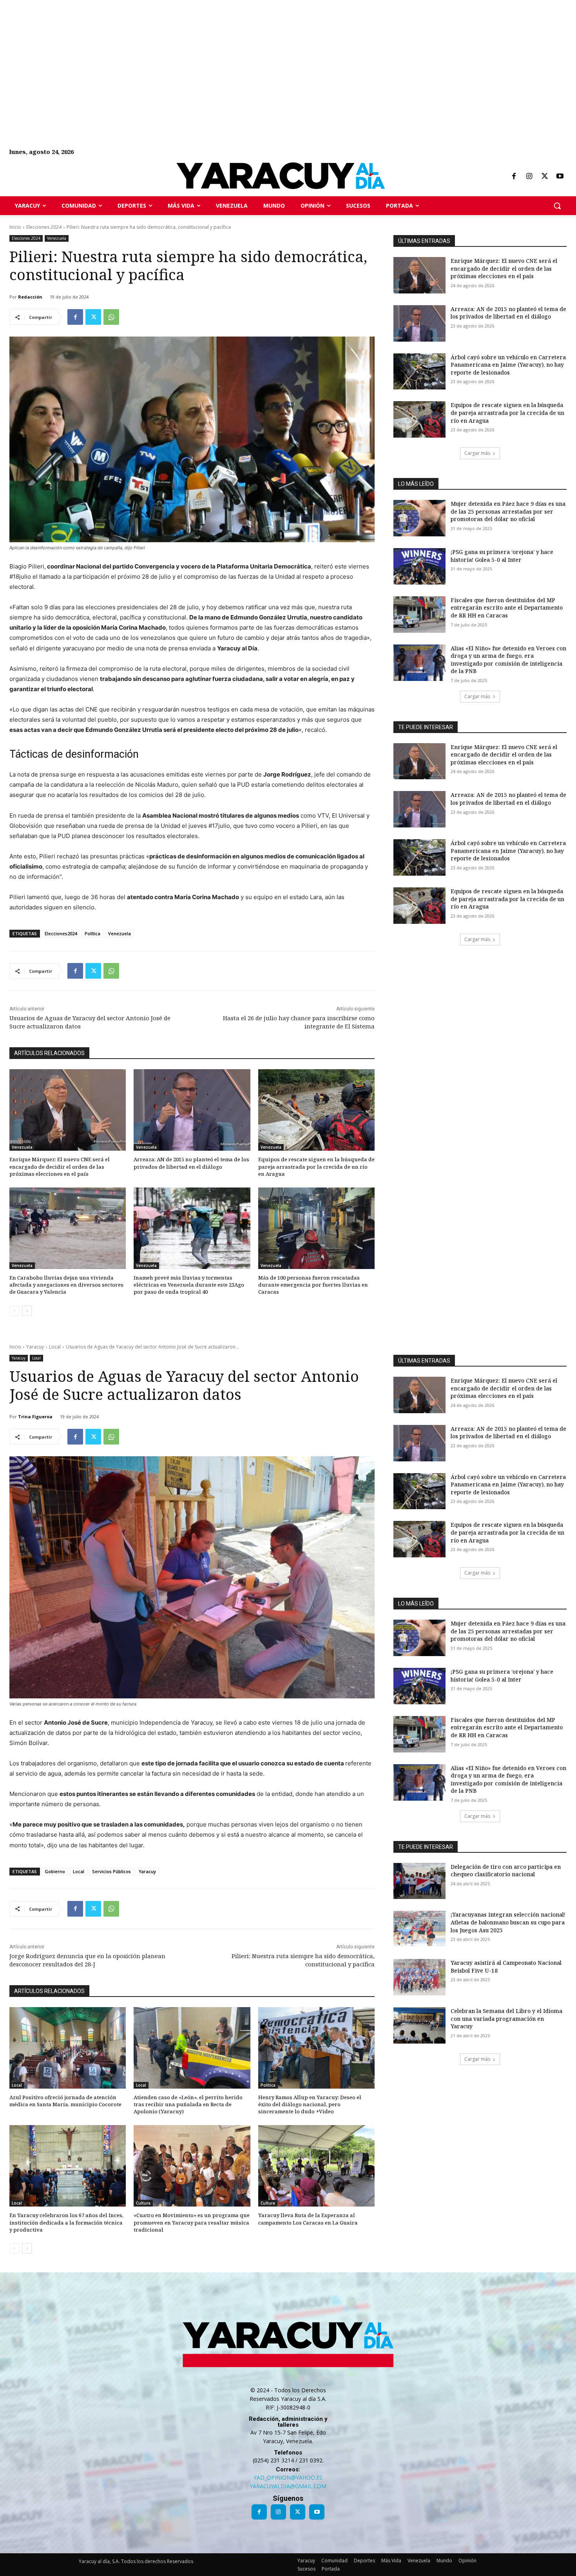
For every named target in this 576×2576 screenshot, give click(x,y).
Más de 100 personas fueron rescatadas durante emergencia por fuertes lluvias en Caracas (313, 1285)
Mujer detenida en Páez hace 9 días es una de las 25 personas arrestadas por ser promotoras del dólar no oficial (508, 511)
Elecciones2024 (61, 933)
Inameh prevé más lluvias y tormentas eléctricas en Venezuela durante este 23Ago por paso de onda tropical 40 (189, 1285)
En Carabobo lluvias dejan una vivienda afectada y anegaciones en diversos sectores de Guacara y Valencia (66, 1285)
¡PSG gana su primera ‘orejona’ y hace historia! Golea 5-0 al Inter (502, 556)
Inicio (15, 227)
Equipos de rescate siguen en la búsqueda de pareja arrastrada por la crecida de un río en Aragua (316, 1166)
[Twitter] (545, 177)
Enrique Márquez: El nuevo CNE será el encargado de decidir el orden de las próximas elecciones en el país (60, 1166)
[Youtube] (560, 177)
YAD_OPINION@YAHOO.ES (288, 2477)
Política (92, 933)
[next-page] (27, 1311)
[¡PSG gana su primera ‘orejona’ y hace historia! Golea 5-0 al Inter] (419, 566)
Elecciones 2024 (44, 227)
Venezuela (57, 238)
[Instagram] (529, 177)
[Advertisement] (235, 55)
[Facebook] (514, 177)
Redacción (30, 297)
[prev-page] (14, 1311)
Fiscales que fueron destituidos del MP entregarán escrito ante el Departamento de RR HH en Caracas (507, 608)
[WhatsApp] (111, 317)
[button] (557, 206)
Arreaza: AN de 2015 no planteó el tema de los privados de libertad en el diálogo (191, 1163)
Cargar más (477, 453)
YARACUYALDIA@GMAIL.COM (288, 2486)
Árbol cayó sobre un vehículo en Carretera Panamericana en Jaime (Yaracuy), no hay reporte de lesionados (508, 365)
